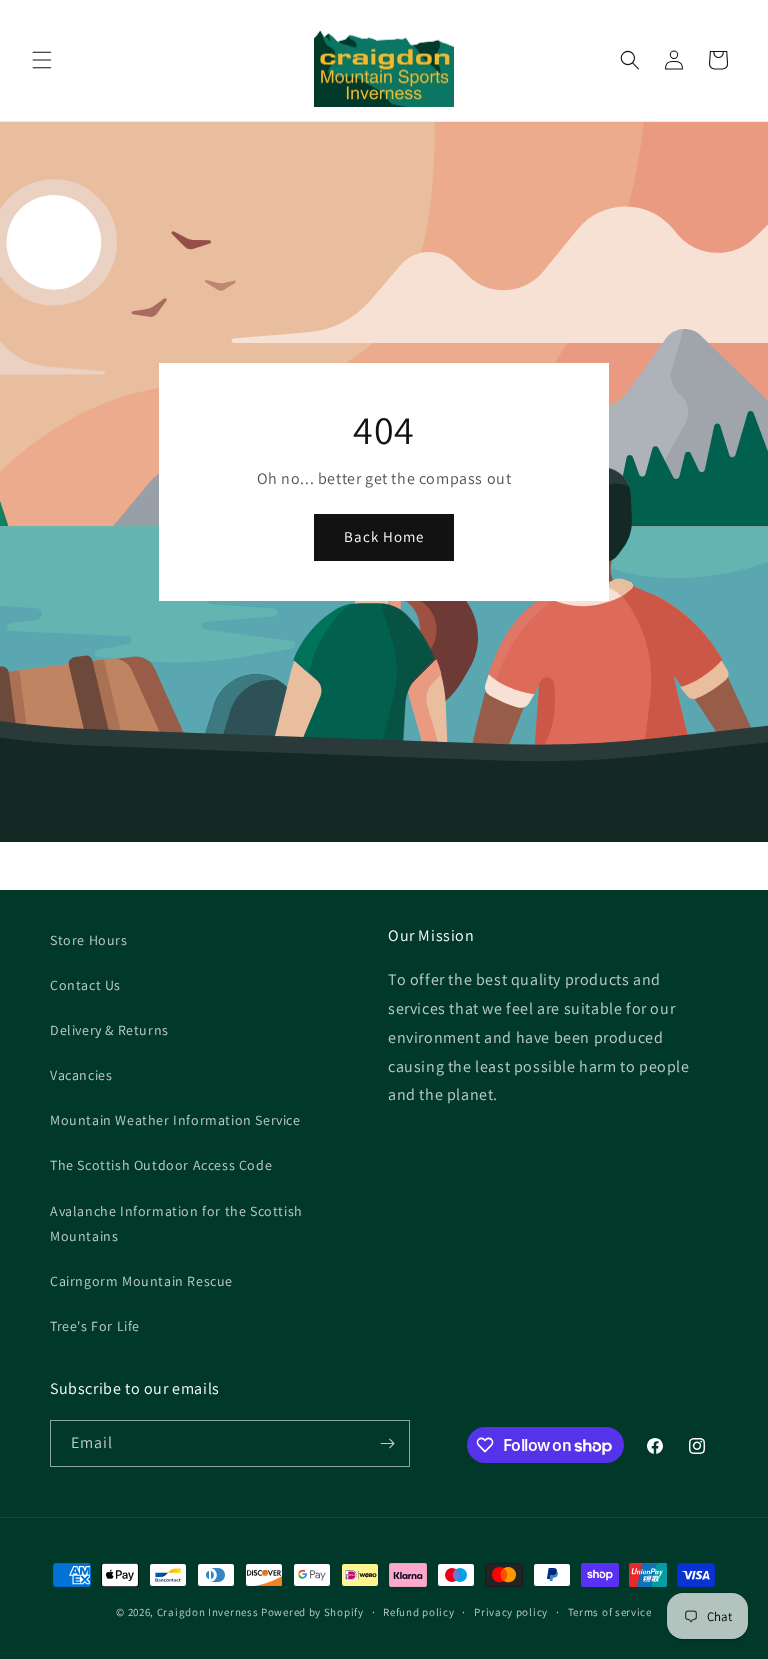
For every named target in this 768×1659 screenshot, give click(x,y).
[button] (42, 60)
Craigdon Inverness (208, 1612)
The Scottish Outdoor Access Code (161, 1165)
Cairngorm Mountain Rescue (141, 1281)
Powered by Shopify (312, 1612)
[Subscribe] (387, 1443)
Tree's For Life (95, 1326)
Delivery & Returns (109, 1030)
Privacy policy (511, 1612)
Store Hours (89, 940)
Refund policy (418, 1612)
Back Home (384, 536)
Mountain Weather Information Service (175, 1120)
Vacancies (81, 1075)
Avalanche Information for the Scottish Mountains (176, 1223)
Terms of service (610, 1612)
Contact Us (85, 985)
